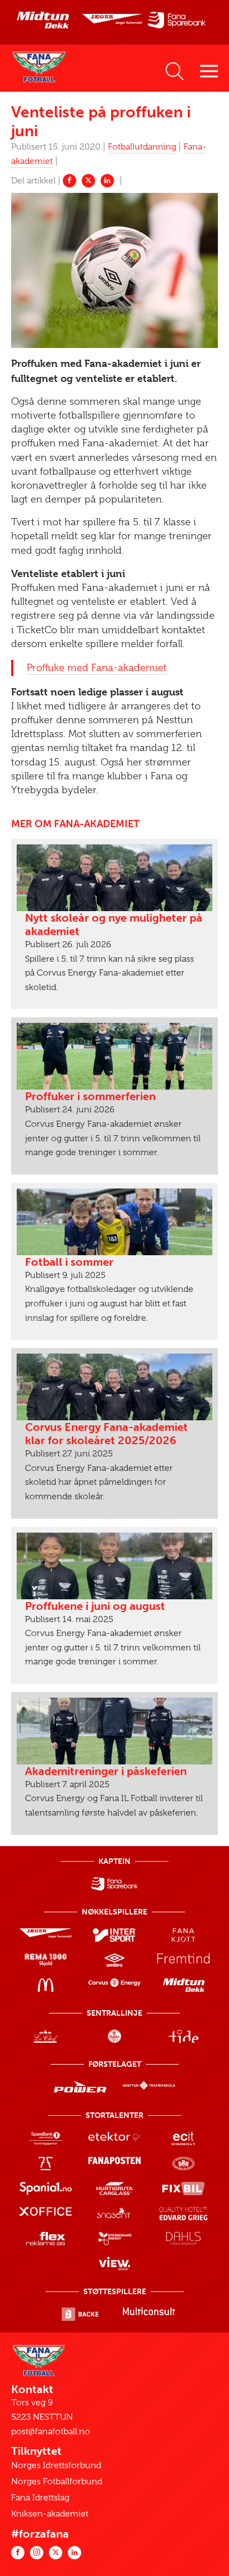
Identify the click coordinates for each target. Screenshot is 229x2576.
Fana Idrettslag (40, 2498)
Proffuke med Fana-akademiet (97, 668)
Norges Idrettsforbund (56, 2465)
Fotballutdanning (142, 147)
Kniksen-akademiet (50, 2514)
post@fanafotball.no (51, 2431)
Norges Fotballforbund (57, 2481)
